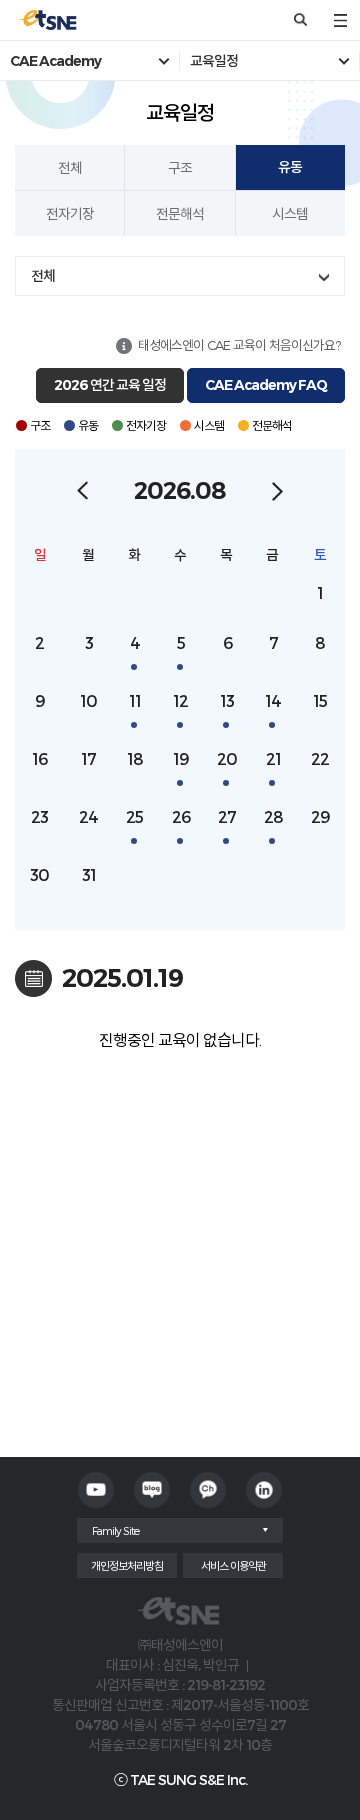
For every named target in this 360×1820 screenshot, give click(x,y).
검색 (300, 20)
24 (88, 816)
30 (39, 874)
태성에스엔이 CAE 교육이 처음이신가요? (239, 345)
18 (135, 758)
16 (39, 758)
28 (273, 816)
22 (320, 758)
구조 (180, 167)
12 (180, 700)
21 (273, 758)
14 (273, 700)
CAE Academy (55, 61)
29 (320, 816)
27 (227, 816)
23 (39, 816)
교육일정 (214, 61)
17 (88, 758)
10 (88, 700)
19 (181, 758)
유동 (290, 167)
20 (227, 758)
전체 (70, 167)
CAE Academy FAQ (266, 385)
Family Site (115, 1530)
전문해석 (180, 213)
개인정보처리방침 (127, 1565)
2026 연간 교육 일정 (110, 385)
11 (135, 700)
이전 (82, 491)
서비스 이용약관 (233, 1565)
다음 (277, 491)
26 (181, 816)
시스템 (290, 213)
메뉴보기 (340, 20)
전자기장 (70, 213)
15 (320, 700)
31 (89, 874)
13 (227, 700)
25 (134, 816)
